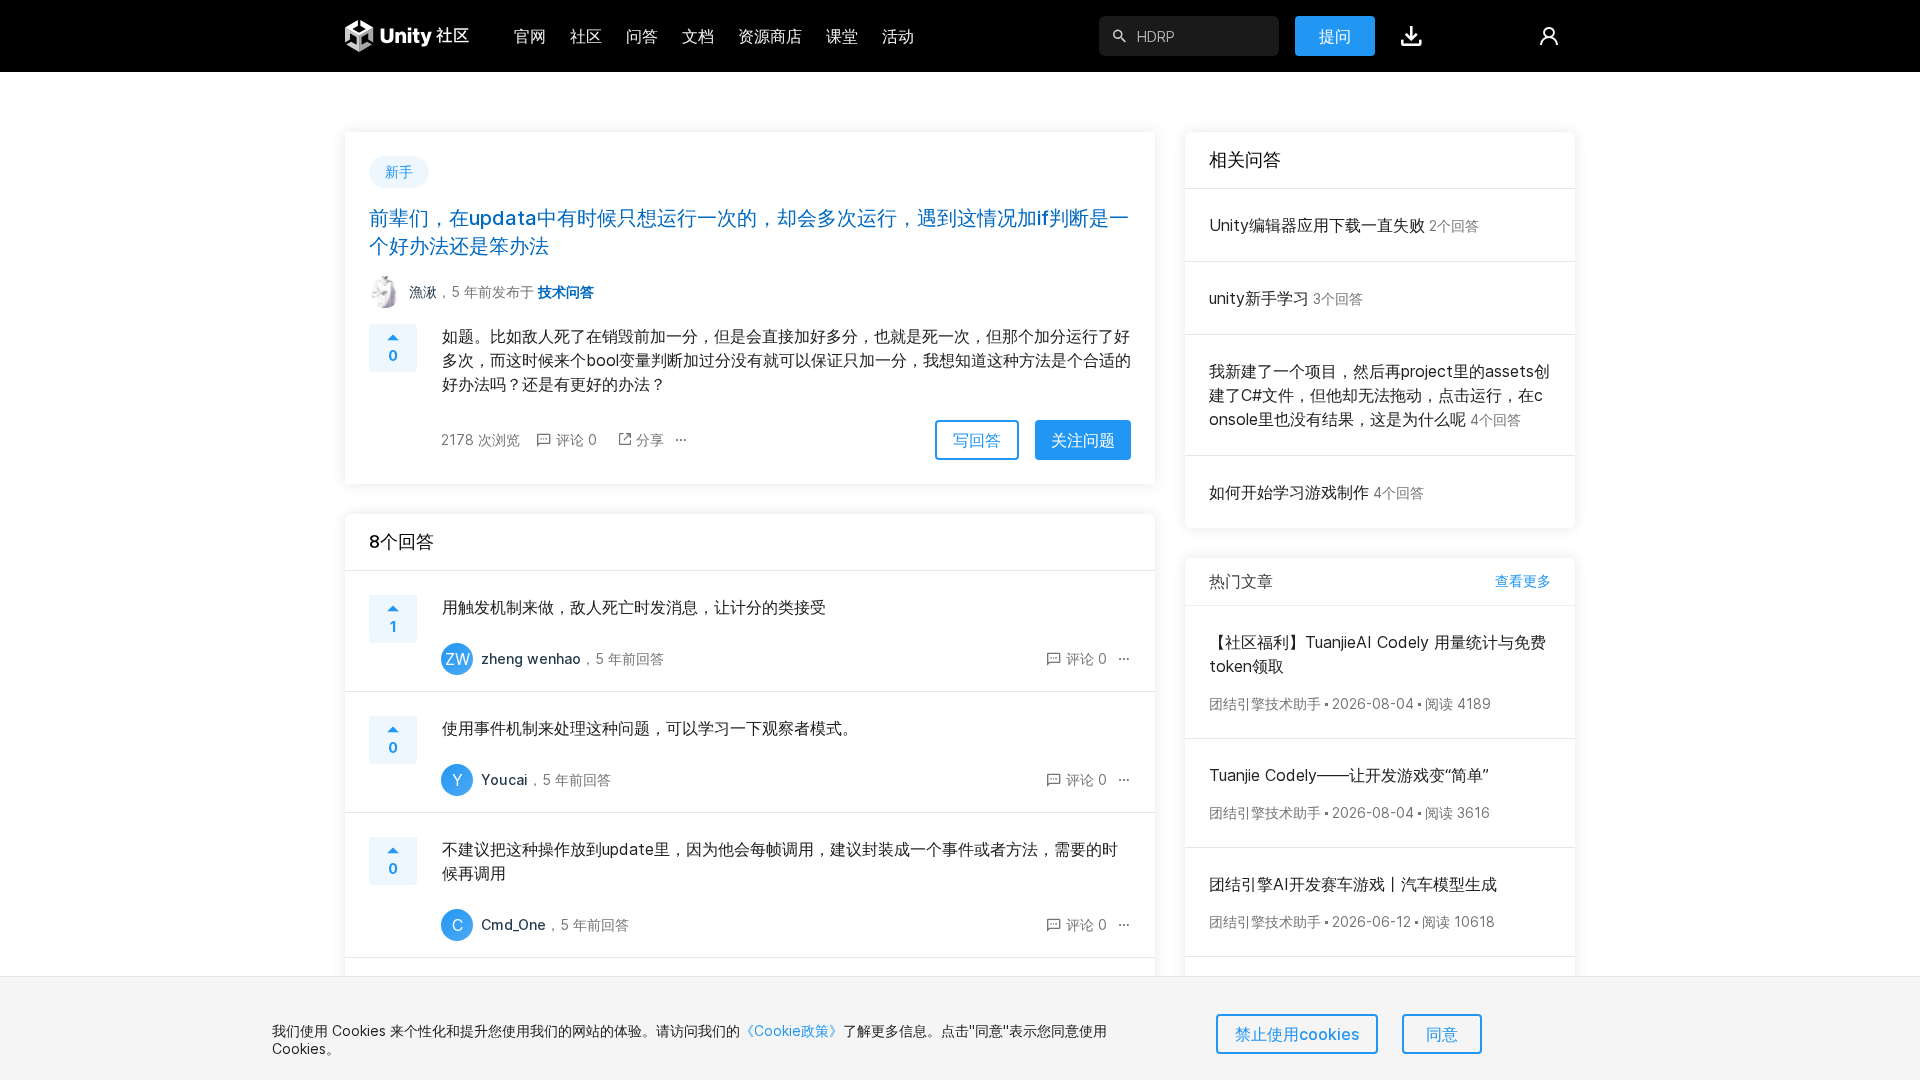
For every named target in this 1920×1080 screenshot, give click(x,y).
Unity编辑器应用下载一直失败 (1344, 225)
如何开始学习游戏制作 (1316, 492)
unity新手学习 (1286, 298)
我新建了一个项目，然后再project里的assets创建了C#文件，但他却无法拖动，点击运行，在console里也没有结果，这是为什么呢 (1379, 395)
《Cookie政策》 (791, 1030)
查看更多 (1523, 580)
